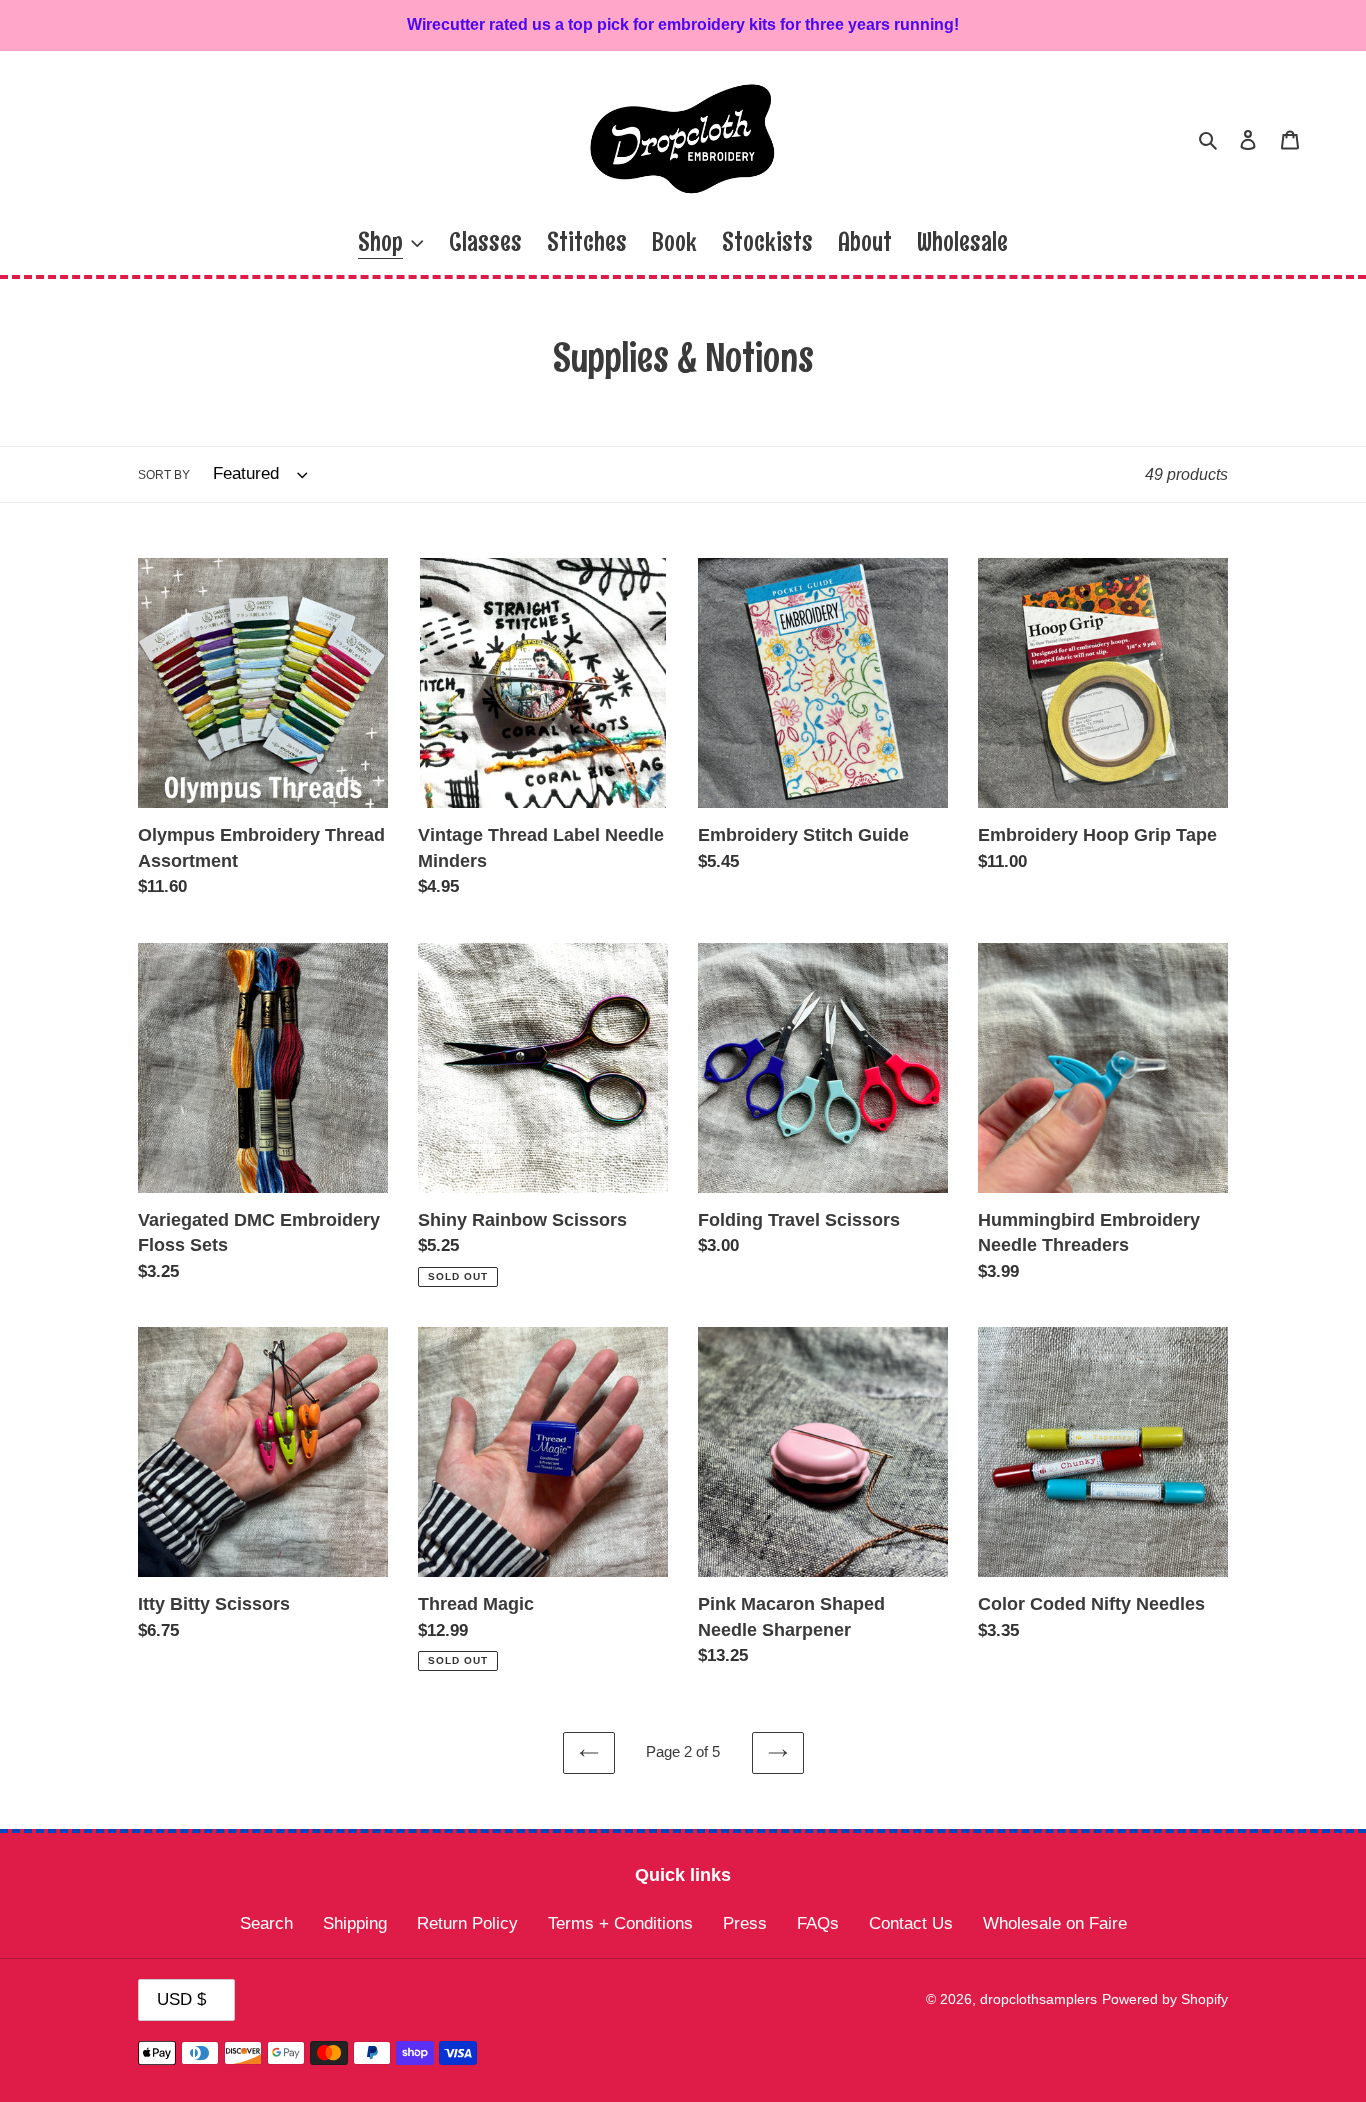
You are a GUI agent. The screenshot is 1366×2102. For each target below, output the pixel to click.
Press (745, 1923)
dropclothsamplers (1038, 1999)
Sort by (164, 475)
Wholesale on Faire (1055, 1923)
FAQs (818, 1923)
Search (266, 1923)
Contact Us (911, 1923)
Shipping (355, 1923)
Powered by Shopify (1165, 1999)
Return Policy (467, 1923)
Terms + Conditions (620, 1923)
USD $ (181, 1999)
